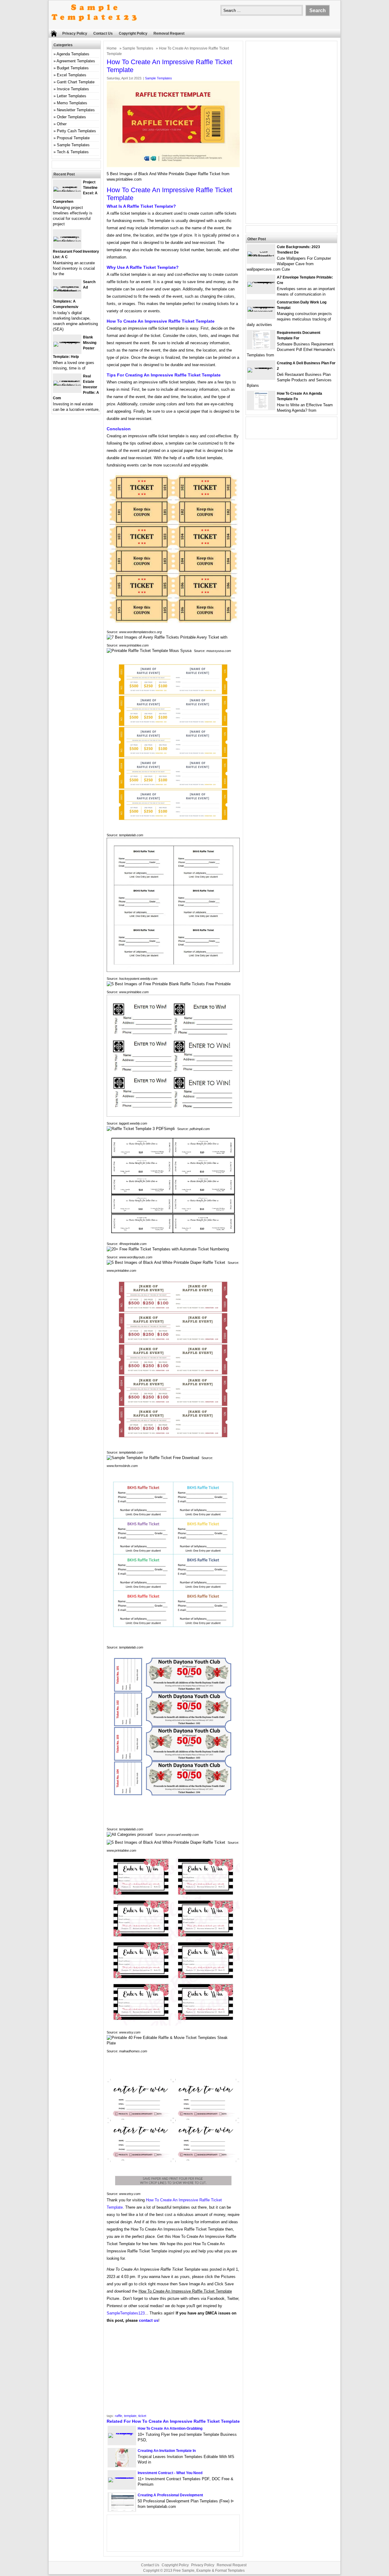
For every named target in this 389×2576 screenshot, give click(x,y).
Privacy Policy (75, 33)
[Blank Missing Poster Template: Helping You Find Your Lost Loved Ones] (67, 342)
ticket (142, 2416)
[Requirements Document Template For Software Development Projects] (261, 347)
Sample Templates (138, 48)
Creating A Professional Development (170, 2495)
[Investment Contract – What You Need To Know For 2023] (122, 2477)
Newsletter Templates (76, 110)
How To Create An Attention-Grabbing (170, 2429)
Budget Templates (73, 68)
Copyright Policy (133, 33)
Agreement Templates (76, 61)
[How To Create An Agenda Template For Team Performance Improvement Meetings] (261, 408)
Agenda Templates (73, 54)
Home (112, 48)
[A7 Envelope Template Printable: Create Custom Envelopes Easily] (261, 282)
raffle (119, 2416)
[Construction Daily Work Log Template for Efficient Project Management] (261, 312)
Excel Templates (72, 75)
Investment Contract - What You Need (170, 2473)
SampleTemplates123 (126, 2313)
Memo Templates (72, 103)
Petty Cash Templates (76, 131)
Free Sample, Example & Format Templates (209, 2571)
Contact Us (103, 33)
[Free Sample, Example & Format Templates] (94, 26)
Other (62, 124)
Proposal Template (73, 138)
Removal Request (169, 33)
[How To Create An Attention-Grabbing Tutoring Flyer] (122, 2433)
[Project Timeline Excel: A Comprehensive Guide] (67, 191)
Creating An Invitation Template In (167, 2451)
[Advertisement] (173, 2370)
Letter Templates (72, 96)
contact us (149, 2320)
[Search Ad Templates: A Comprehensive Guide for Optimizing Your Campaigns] (67, 291)
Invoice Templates (73, 89)
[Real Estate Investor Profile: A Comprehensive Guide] (67, 385)
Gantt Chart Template (76, 82)
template (130, 2416)
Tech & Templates (73, 152)
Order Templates (71, 117)
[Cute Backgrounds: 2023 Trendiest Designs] (261, 256)
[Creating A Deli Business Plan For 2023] (261, 368)
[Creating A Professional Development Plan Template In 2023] (122, 2510)
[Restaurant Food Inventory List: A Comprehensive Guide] (67, 241)
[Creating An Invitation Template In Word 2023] (122, 2465)
